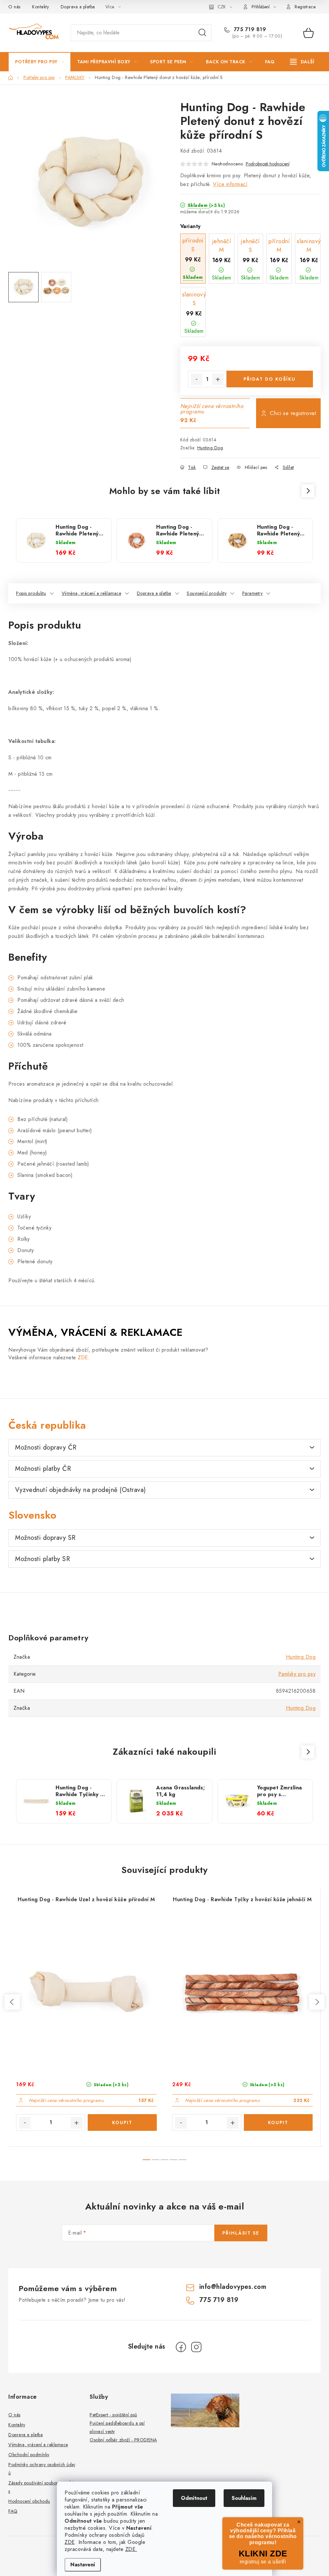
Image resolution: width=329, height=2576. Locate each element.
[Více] (302, 62)
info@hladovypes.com (233, 2287)
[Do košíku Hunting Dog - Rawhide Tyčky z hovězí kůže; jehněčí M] (278, 2122)
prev (12, 2002)
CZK (222, 7)
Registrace (305, 7)
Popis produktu (31, 593)
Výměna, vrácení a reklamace (92, 593)
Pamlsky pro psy (297, 1674)
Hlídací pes (256, 467)
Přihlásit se (241, 2233)
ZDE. (131, 2549)
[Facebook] (181, 2347)
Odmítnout (194, 2498)
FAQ (13, 2511)
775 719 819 (249, 30)
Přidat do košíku (270, 379)
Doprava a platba (78, 7)
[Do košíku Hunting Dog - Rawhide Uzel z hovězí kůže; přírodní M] (122, 2122)
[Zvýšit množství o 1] (218, 379)
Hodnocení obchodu (29, 2501)
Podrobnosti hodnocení (268, 164)
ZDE (70, 2542)
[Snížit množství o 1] (197, 379)
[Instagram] (196, 2347)
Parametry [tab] (253, 593)
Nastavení (83, 2565)
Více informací (230, 184)
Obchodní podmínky (29, 2455)
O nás (14, 7)
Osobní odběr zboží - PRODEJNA (123, 2440)
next (317, 2002)
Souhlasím (244, 2498)
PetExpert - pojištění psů (113, 2415)
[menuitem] (40, 62)
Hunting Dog (210, 448)
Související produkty (207, 593)
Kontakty (40, 7)
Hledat (202, 33)
